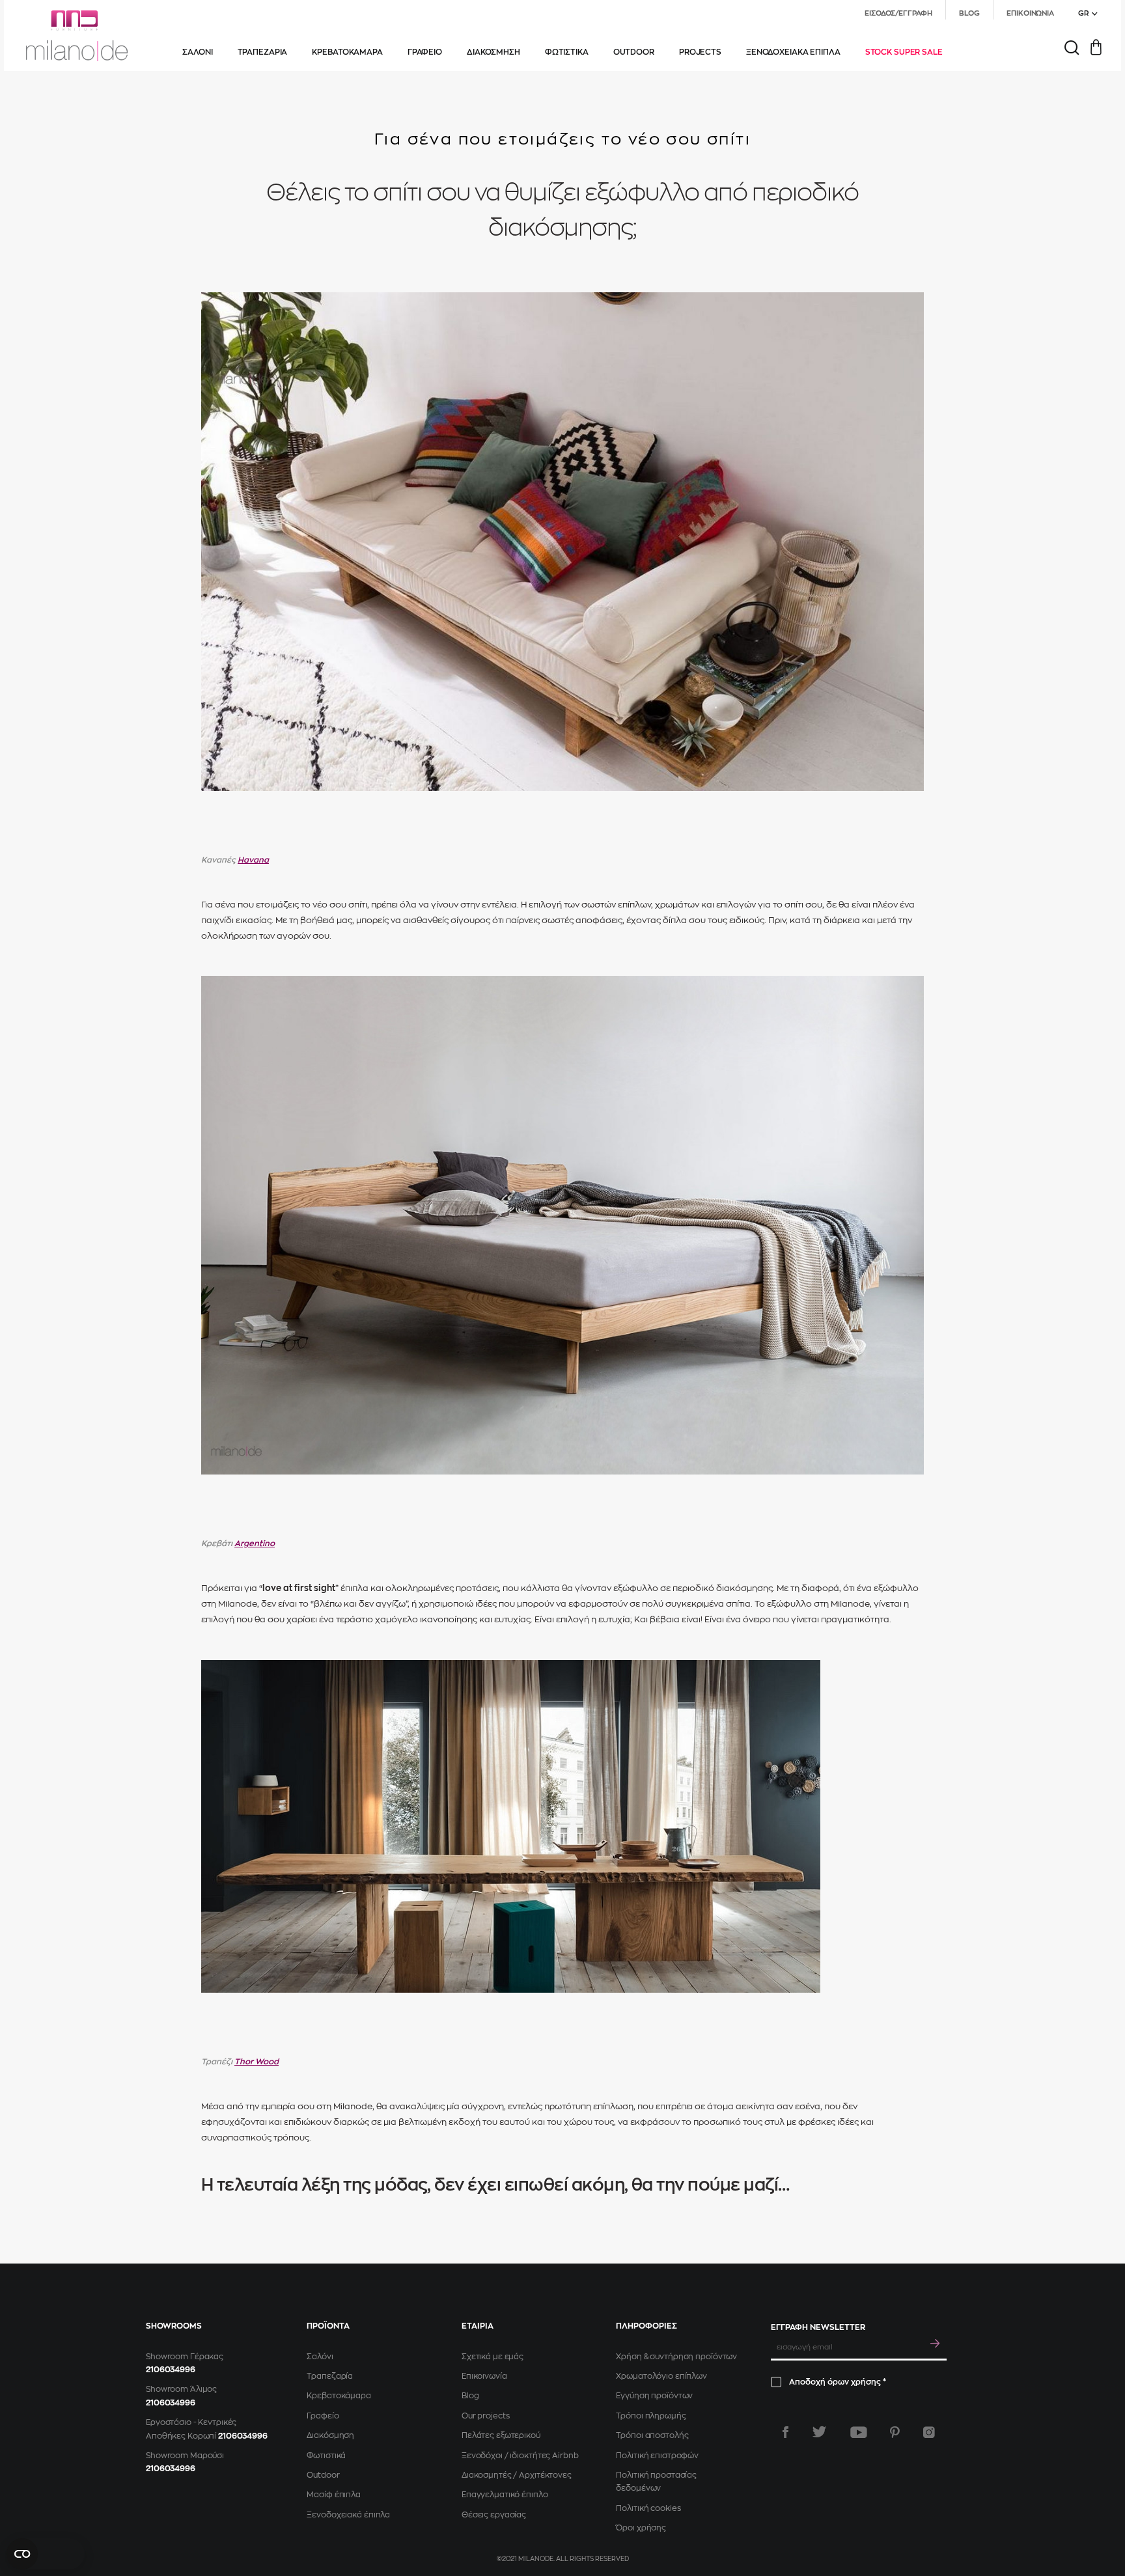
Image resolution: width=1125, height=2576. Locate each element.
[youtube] (859, 2432)
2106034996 (171, 2370)
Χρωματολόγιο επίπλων (661, 2376)
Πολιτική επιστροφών (657, 2456)
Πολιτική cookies (648, 2508)
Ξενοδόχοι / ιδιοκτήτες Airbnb (520, 2456)
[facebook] (785, 2432)
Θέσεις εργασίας (494, 2515)
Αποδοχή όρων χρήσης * (838, 2382)
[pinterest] (895, 2432)
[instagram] (929, 2432)
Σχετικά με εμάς (493, 2357)
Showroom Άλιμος (181, 2389)
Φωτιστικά (326, 2456)
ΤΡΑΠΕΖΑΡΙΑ (263, 52)
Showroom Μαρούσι (185, 2456)
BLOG (970, 13)
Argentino (255, 1544)
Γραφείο (323, 2416)
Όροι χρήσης (641, 2528)
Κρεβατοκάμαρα (339, 2396)
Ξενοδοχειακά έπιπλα (348, 2515)
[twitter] (819, 2432)
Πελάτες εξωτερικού (501, 2435)
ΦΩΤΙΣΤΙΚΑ (567, 52)
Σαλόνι (320, 2357)
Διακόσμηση (330, 2435)
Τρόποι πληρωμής (651, 2416)
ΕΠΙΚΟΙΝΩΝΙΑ (1030, 13)
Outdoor (323, 2475)
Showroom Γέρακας (185, 2357)
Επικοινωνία (484, 2376)
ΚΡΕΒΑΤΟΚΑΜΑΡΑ (347, 52)
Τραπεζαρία (330, 2376)
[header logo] (77, 36)
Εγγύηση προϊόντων (654, 2396)
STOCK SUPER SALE (904, 52)
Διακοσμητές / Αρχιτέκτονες (517, 2475)
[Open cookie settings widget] (46, 2554)
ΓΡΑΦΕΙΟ (425, 52)
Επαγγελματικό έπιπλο (505, 2495)
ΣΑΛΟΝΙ (197, 52)
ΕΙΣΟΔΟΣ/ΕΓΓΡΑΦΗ (898, 13)
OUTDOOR (634, 52)
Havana (253, 860)
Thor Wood (257, 2062)
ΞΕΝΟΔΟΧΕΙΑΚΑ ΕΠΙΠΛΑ (793, 52)
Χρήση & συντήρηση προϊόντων (676, 2357)
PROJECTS (700, 52)
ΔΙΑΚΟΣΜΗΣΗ (493, 52)
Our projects (486, 2416)
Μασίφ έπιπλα (334, 2495)
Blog (470, 2396)
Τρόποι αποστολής (652, 2435)
